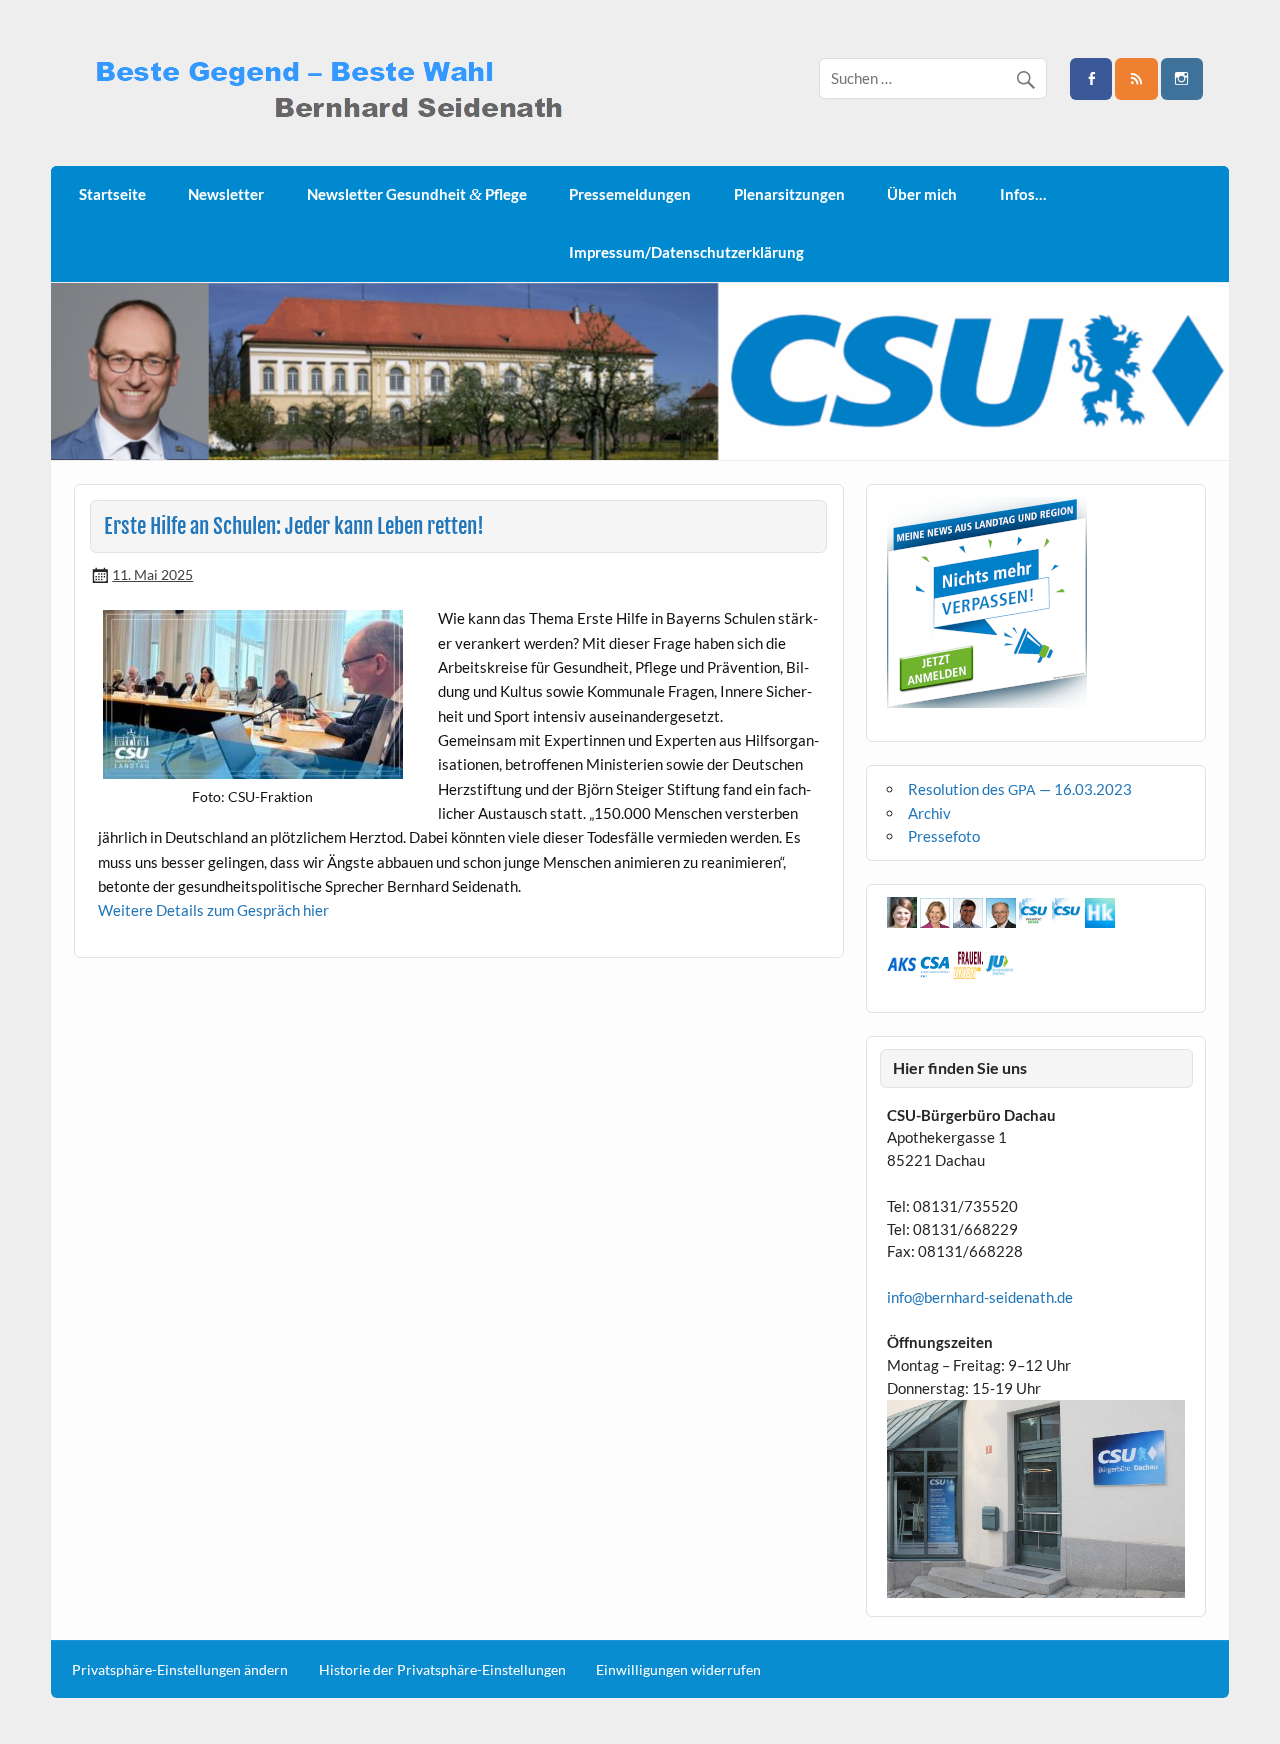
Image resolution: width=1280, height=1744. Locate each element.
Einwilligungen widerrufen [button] (678, 1670)
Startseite (112, 194)
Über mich (922, 194)
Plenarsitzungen (789, 194)
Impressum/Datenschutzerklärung (686, 252)
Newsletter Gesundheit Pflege (417, 194)
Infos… (1023, 194)
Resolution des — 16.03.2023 (1020, 789)
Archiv (929, 813)
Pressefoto (944, 836)
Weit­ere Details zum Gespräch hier (213, 910)
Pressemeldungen (630, 194)
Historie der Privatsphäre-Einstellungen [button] (442, 1670)
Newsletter (226, 194)
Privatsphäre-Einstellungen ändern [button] (180, 1670)
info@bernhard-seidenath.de (980, 1297)
